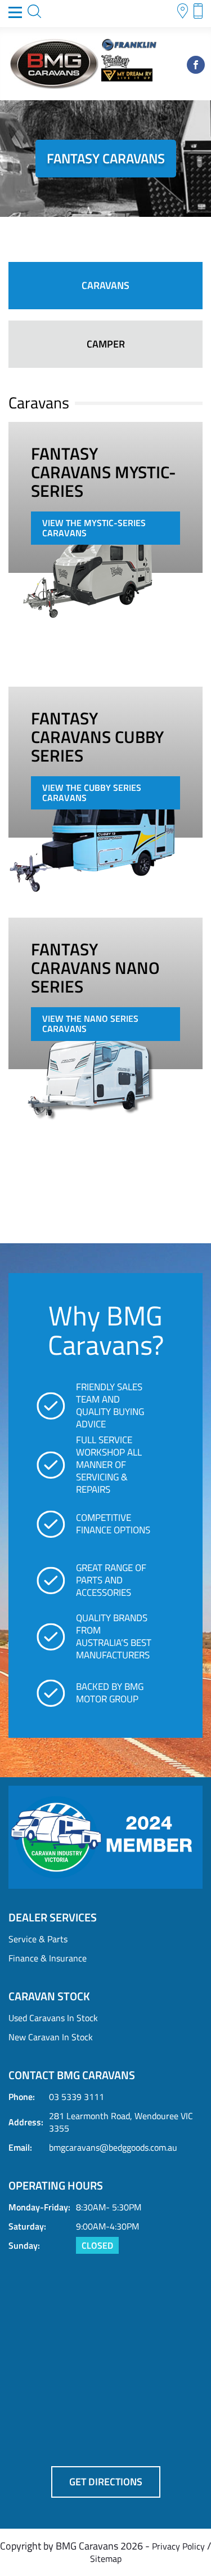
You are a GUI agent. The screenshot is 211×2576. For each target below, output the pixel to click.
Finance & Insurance (48, 1958)
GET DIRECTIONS (106, 2482)
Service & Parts (38, 1939)
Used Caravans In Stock (53, 2018)
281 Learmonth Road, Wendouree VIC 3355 (121, 2122)
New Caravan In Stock (51, 2037)
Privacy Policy (178, 2546)
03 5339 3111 (77, 2097)
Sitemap (106, 2559)
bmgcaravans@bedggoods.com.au (113, 2147)
